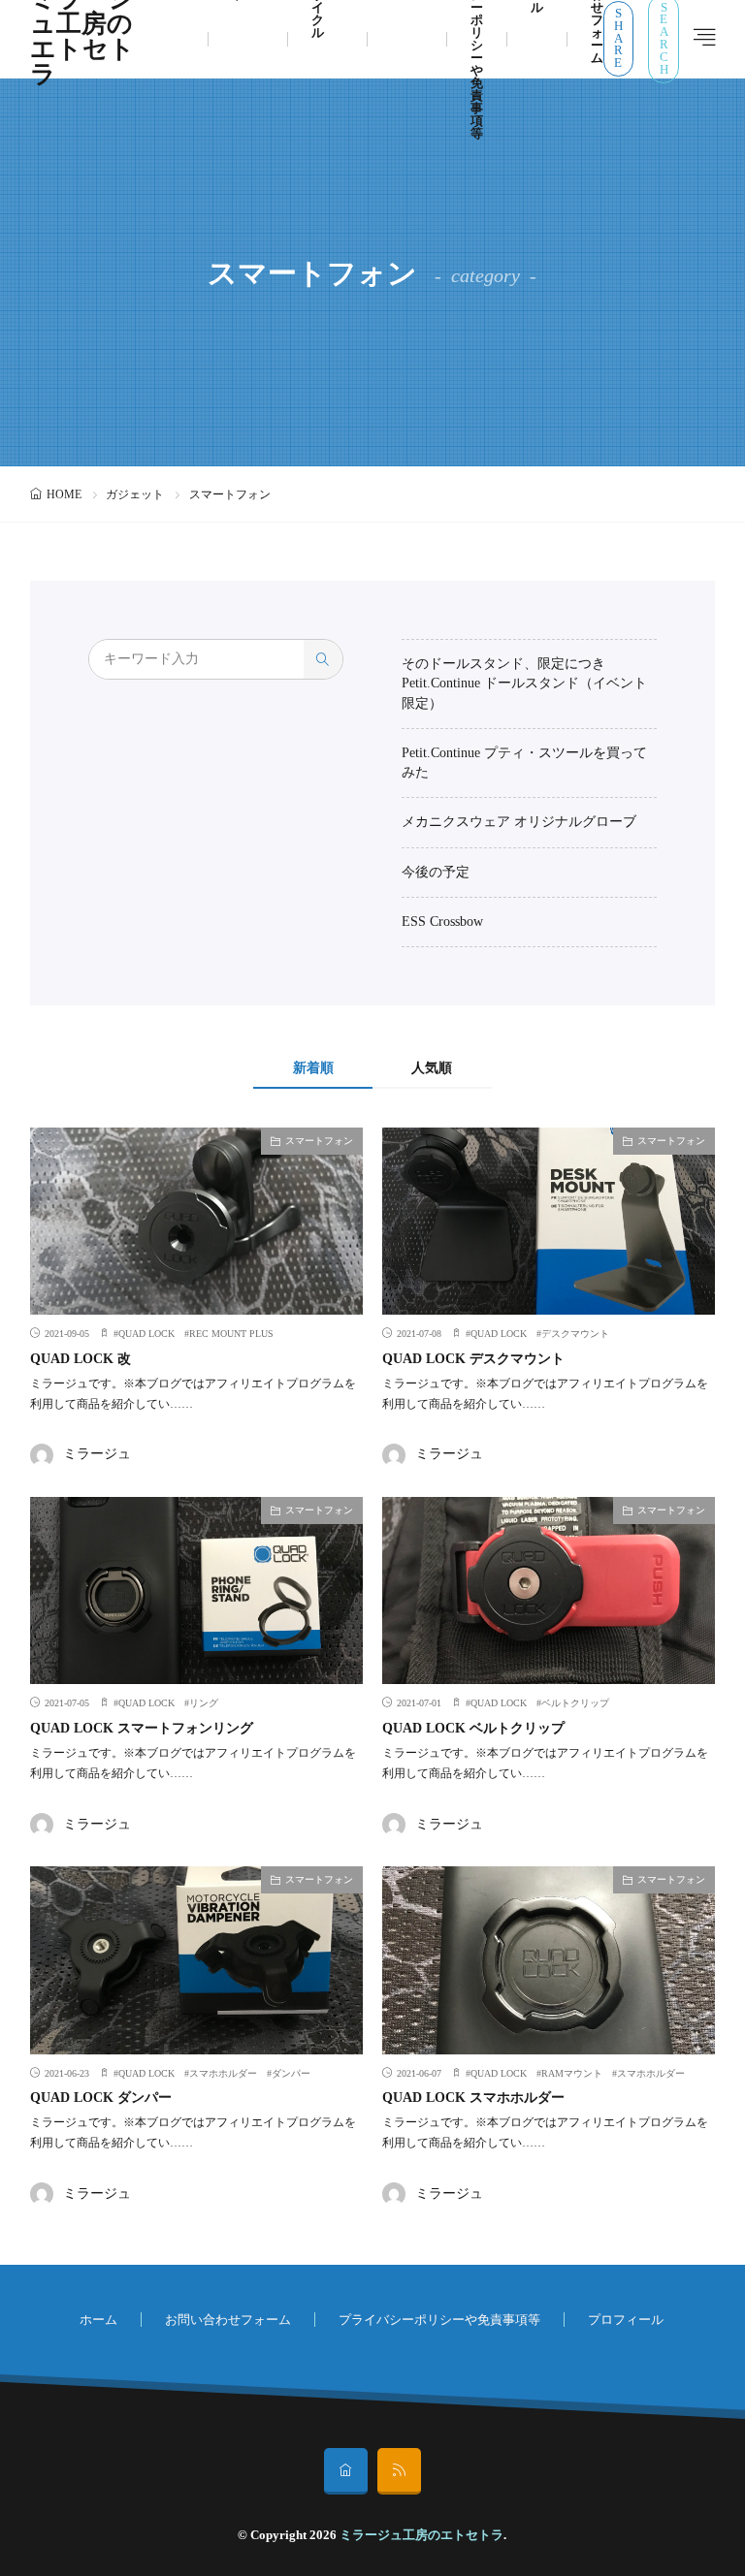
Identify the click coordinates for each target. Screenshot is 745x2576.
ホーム (98, 2320)
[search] (323, 659)
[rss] (399, 2471)
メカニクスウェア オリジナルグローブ (519, 822)
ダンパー (291, 2073)
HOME (64, 494)
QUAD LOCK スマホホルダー (473, 2098)
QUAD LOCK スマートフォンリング (142, 1728)
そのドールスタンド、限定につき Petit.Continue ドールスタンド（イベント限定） (524, 684)
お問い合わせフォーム (228, 2320)
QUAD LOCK (146, 1334)
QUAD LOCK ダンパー (101, 2098)
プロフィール (626, 2320)
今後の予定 (436, 872)
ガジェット (135, 494)
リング (204, 1703)
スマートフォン (319, 1141)
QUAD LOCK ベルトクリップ (473, 1728)
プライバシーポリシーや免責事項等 (439, 2320)
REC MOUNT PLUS (231, 1334)
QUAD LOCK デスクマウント (473, 1359)
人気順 (432, 1068)
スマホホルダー (223, 2073)
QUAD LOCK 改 (81, 1359)
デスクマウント (575, 1334)
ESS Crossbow (442, 922)
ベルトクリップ (575, 1703)
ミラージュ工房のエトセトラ (421, 2535)
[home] (346, 2471)
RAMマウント (572, 2073)
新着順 (313, 1068)
